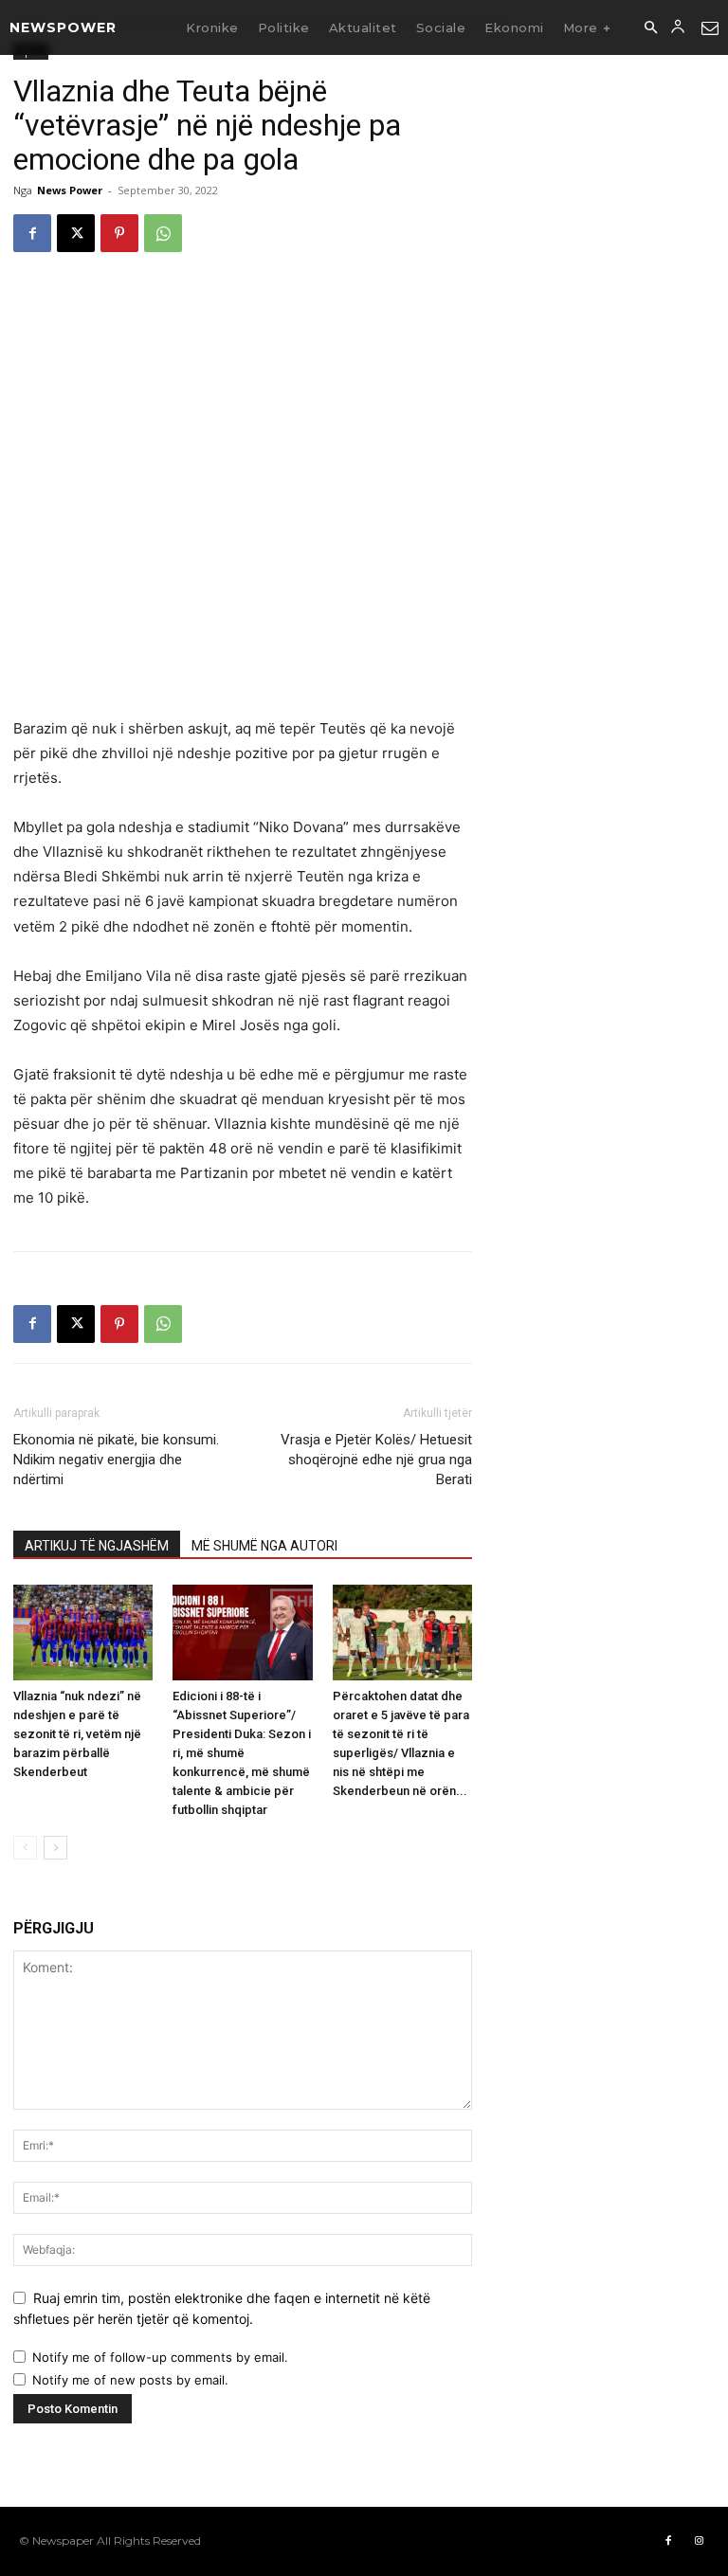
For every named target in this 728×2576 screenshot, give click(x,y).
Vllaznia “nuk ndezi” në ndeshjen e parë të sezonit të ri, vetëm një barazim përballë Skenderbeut (77, 1734)
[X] (76, 233)
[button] (650, 28)
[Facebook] (32, 233)
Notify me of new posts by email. (130, 2380)
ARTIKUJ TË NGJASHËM (97, 1546)
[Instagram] (699, 2541)
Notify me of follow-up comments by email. (160, 2357)
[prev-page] (25, 1848)
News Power (70, 190)
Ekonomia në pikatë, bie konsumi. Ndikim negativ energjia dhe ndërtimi (116, 1460)
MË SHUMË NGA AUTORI (264, 1546)
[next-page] (55, 1848)
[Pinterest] (119, 233)
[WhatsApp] (163, 233)
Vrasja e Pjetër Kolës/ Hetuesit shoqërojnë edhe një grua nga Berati (376, 1460)
